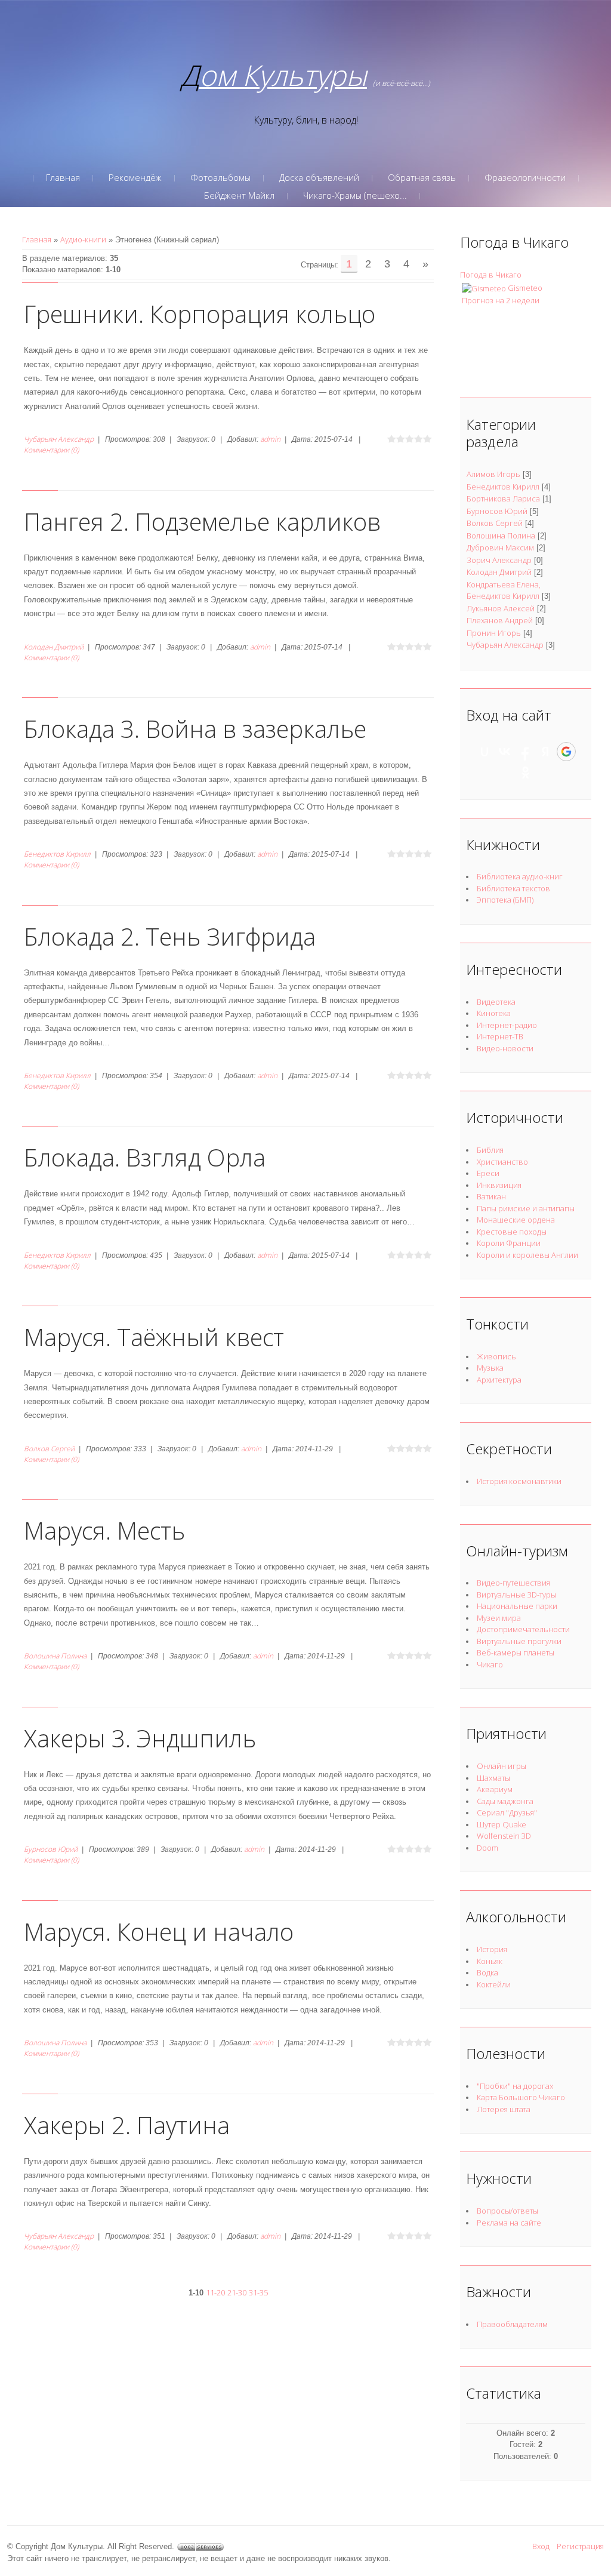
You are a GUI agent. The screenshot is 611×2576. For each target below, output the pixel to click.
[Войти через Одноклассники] (526, 773)
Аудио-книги (83, 239)
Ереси (488, 1173)
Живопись (496, 1356)
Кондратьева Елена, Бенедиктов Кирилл (504, 590)
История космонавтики (519, 1481)
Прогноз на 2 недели (501, 300)
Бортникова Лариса (503, 498)
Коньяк (490, 1961)
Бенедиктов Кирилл (57, 854)
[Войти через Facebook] (525, 752)
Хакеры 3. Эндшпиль (140, 1738)
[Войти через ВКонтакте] (505, 752)
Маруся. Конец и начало (159, 1932)
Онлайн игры (502, 1766)
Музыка (490, 1368)
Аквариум (495, 1789)
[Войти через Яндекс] (545, 752)
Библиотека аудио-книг (520, 876)
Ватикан (491, 1196)
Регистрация (580, 2546)
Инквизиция (499, 1185)
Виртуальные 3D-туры (516, 1595)
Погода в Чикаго (491, 275)
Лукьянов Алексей (501, 608)
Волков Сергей (49, 1449)
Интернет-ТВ (500, 1036)
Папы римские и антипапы (526, 1208)
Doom (487, 1848)
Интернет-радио (507, 1025)
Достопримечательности (523, 1629)
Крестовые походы (512, 1232)
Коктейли (494, 1984)
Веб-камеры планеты (516, 1652)
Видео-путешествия (513, 1583)
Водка (487, 1972)
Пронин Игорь (494, 633)
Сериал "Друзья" (507, 1812)
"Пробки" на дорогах (515, 2086)
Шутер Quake (502, 1824)
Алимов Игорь (493, 474)
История (492, 1949)
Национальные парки (517, 1606)
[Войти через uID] (485, 752)
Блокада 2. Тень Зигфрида (170, 936)
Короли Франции (509, 1243)
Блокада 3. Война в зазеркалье (195, 729)
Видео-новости (505, 1048)
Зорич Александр (499, 560)
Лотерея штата (504, 2109)
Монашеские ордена (516, 1220)
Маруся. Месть (104, 1530)
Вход (541, 2546)
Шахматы (493, 1778)
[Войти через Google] (566, 752)
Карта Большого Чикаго (521, 2097)
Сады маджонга (505, 1801)
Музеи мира (499, 1618)
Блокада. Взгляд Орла (145, 1157)
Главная (37, 239)
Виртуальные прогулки (519, 1641)
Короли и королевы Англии (527, 1255)
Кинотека (494, 1013)
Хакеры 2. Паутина (127, 2125)
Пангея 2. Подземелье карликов (202, 521)
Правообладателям (512, 2324)
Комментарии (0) (51, 450)
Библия (490, 1150)
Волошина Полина (55, 1656)
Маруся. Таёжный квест (154, 1337)
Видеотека (496, 1002)
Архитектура (499, 1380)
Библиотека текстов (513, 888)
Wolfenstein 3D (504, 1836)
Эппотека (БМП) (505, 900)
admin (270, 439)
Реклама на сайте (509, 2223)
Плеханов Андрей (500, 620)
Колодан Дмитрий (54, 647)
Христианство (502, 1162)
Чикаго (490, 1664)
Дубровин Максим (500, 547)
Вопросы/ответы (507, 2211)
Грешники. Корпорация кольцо (200, 314)
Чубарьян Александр (59, 439)
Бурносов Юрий (51, 1849)
